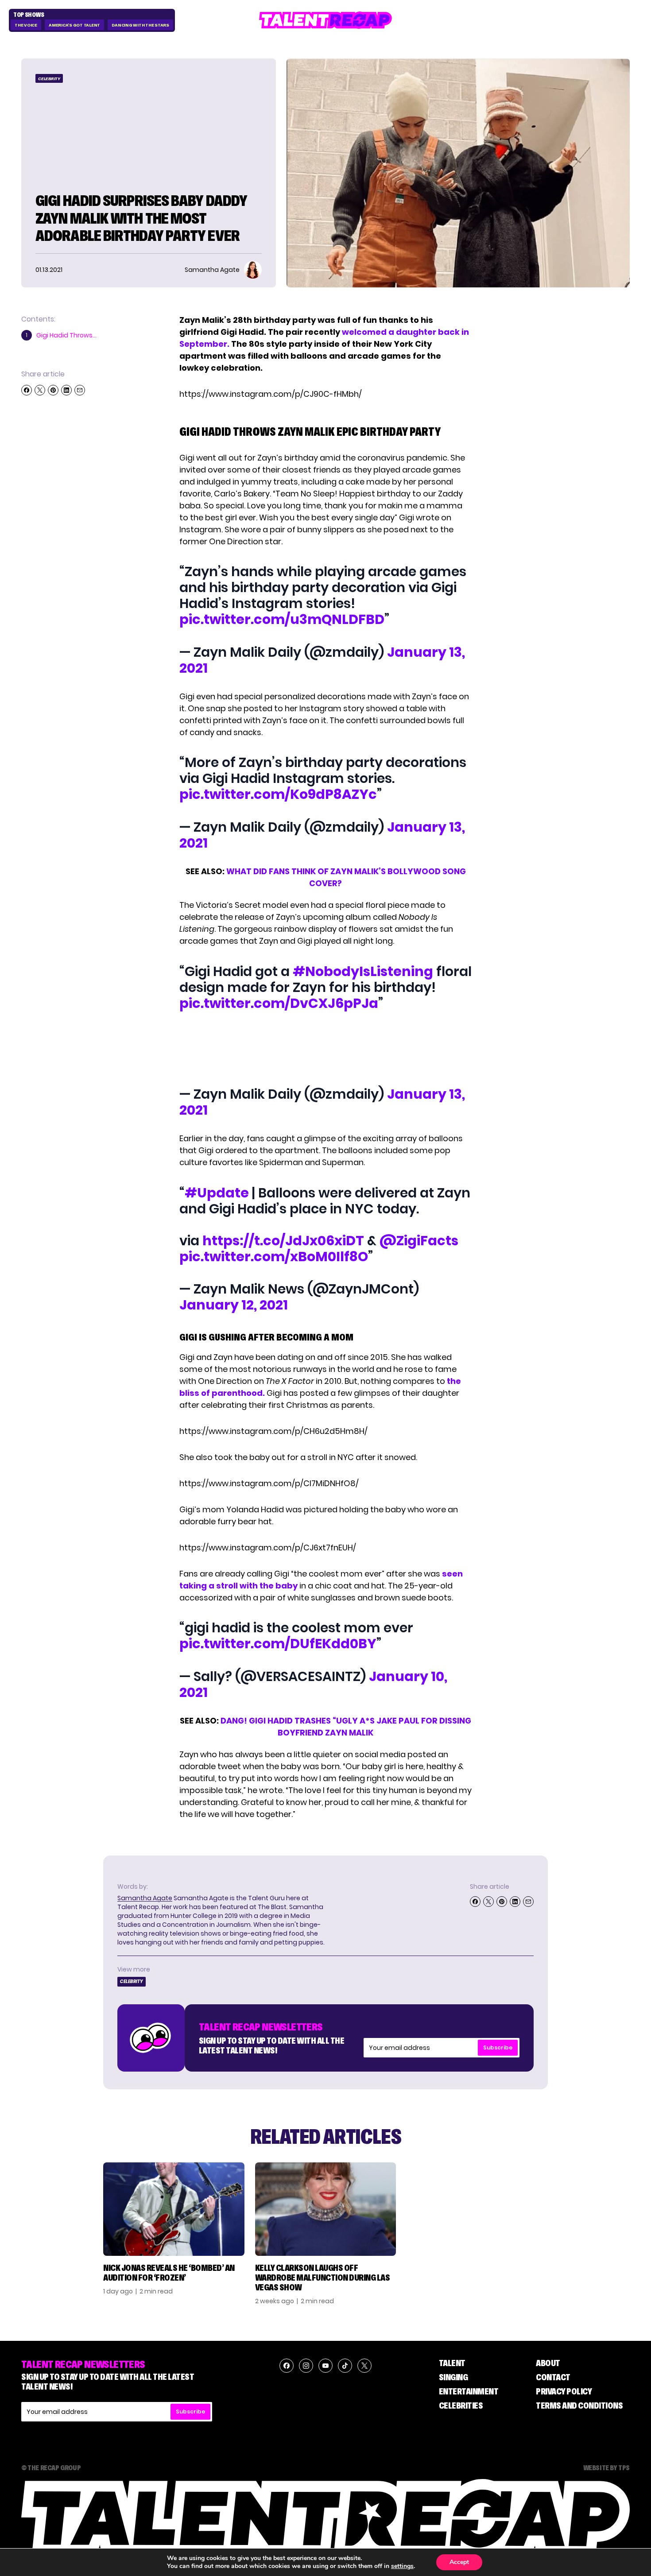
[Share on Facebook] (27, 390)
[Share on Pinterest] (53, 390)
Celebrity (49, 79)
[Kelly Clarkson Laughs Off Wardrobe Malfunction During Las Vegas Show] (326, 2209)
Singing (453, 2377)
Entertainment (469, 2391)
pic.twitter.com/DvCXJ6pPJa (279, 1003)
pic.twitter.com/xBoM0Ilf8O (274, 1257)
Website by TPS (606, 2468)
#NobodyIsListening (363, 971)
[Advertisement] (325, 1050)
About (548, 2363)
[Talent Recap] (325, 20)
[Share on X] (40, 390)
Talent (452, 2363)
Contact (553, 2377)
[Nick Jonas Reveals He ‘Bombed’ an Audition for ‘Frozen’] (174, 2209)
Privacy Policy (564, 2391)
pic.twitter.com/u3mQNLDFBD (282, 619)
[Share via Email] (80, 390)
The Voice (26, 25)
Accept (459, 2562)
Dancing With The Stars (140, 25)
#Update (217, 1193)
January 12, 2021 (234, 1305)
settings (402, 2566)
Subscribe (498, 2047)
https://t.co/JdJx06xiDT (283, 1241)
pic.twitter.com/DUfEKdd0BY (278, 1644)
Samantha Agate (145, 1898)
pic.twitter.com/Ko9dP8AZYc (278, 794)
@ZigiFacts (419, 1241)
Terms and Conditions (579, 2406)
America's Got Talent (74, 25)
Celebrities (461, 2406)
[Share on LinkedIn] (66, 390)
